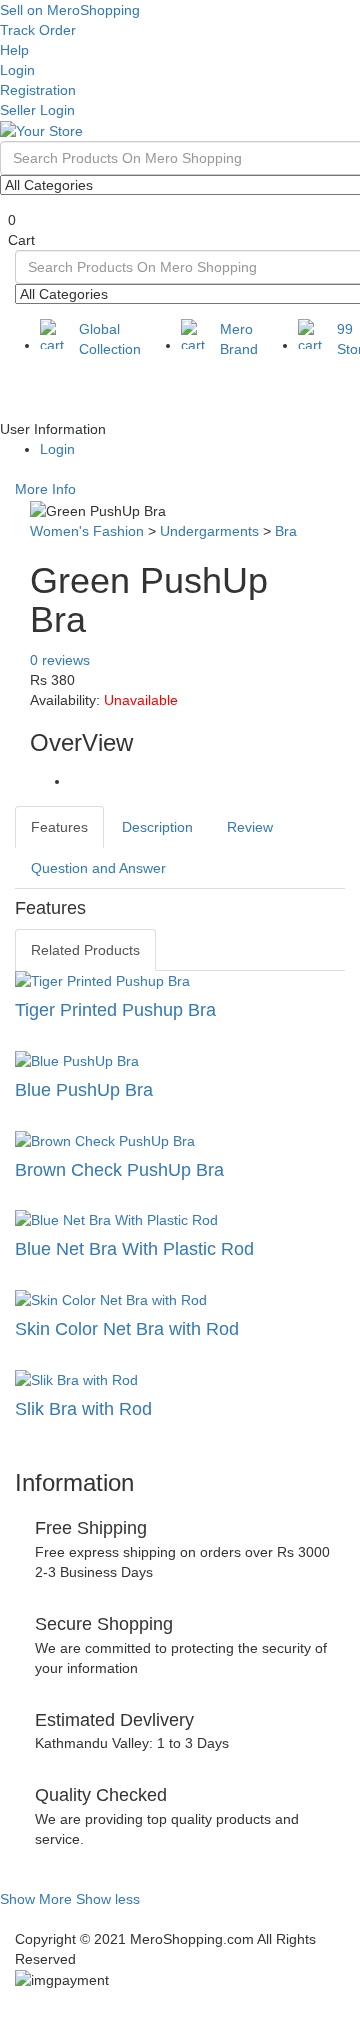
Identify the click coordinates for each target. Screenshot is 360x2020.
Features (59, 827)
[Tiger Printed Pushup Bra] (180, 981)
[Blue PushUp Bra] (180, 1061)
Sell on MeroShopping (70, 10)
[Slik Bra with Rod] (180, 1380)
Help (14, 50)
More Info (45, 489)
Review (250, 827)
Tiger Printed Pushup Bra (115, 1010)
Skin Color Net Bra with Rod (127, 1329)
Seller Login (37, 110)
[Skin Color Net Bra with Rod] (180, 1300)
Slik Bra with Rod (83, 1409)
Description (157, 827)
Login (17, 70)
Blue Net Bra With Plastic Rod (134, 1249)
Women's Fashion (87, 531)
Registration (38, 90)
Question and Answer (98, 868)
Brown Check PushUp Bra (119, 1170)
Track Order (38, 30)
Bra (286, 531)
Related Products (85, 950)
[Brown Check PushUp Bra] (180, 1141)
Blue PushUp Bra (84, 1090)
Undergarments (209, 531)
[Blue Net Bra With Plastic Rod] (180, 1220)
